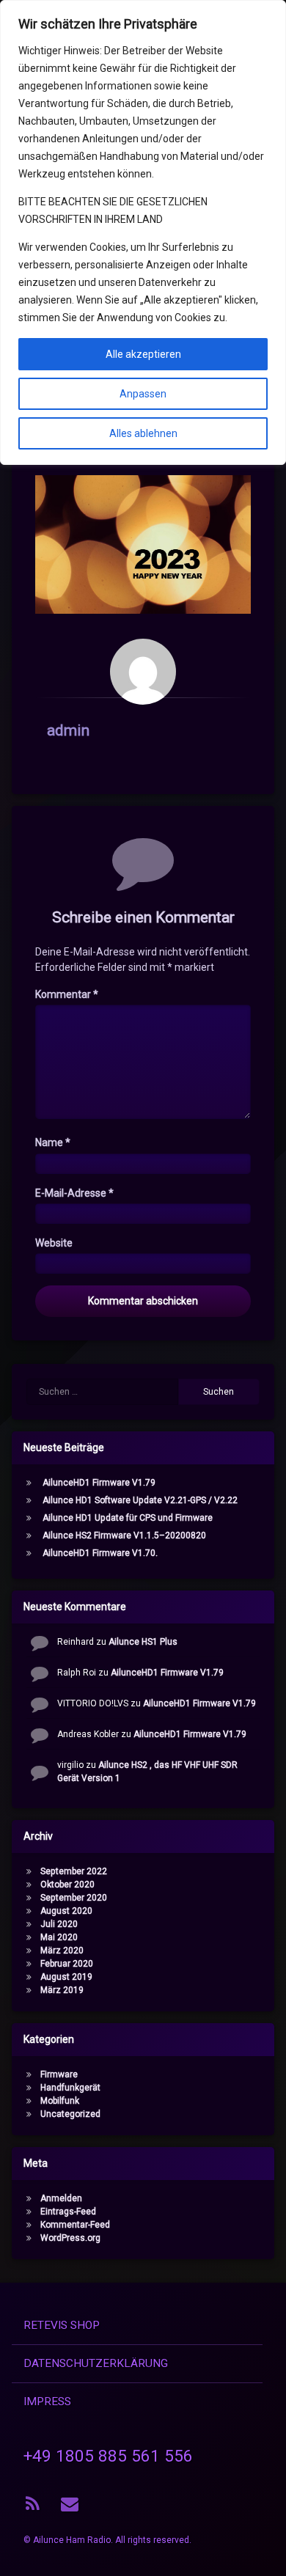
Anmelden (61, 2198)
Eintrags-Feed (68, 2212)
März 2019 (62, 1990)
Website (54, 1243)
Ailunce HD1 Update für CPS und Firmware (128, 1518)
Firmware (59, 2074)
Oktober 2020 (67, 1885)
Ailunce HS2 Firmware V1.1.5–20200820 (124, 1535)
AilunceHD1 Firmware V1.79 (99, 1483)
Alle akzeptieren (143, 354)
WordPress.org (70, 2238)
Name (53, 1142)
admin (68, 730)
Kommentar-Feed (75, 2225)
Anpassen (143, 394)
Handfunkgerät (70, 2088)
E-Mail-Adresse (74, 1193)
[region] (143, 232)
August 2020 (66, 1911)
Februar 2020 (67, 1964)
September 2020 (74, 1898)
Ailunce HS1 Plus (143, 1642)
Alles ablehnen (143, 433)
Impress (47, 2401)
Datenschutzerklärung (96, 2363)
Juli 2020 (59, 1924)
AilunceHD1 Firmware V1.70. (100, 1553)
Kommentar (67, 994)
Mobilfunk (60, 2101)
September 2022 (74, 1871)
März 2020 (62, 1951)
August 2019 (66, 1977)
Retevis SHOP (62, 2325)
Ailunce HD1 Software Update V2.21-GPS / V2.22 (140, 1500)
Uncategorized (70, 2114)
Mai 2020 (59, 1937)
